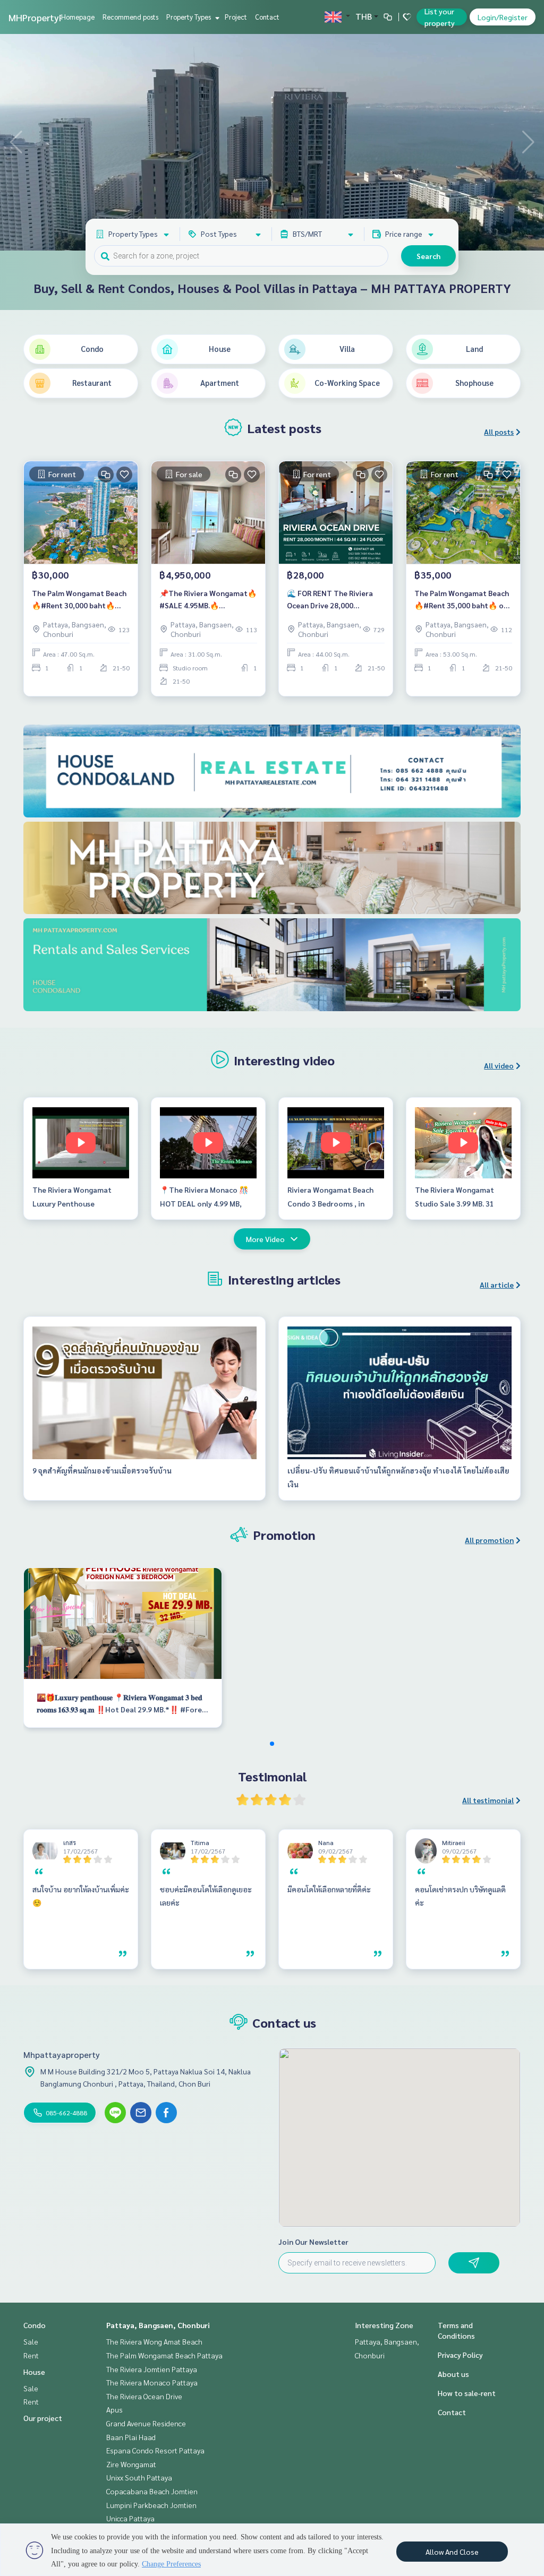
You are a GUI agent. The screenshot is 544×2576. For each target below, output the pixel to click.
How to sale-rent (467, 2393)
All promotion (489, 1540)
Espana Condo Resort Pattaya (155, 2450)
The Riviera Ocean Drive (144, 2396)
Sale (31, 2341)
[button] (528, 142)
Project (236, 17)
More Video (265, 1239)
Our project (43, 2418)
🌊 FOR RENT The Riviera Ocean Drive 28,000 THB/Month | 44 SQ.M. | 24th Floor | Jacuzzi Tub (335, 600)
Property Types (189, 17)
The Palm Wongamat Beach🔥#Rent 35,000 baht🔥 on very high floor (462, 600)
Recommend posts (130, 17)
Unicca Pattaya (130, 2518)
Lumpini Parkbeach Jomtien (151, 2505)
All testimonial (488, 1800)
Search (428, 256)
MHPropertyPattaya (50, 17)
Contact (267, 17)
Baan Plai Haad (131, 2437)
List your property (440, 17)
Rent (31, 2355)
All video (499, 1065)
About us (453, 2374)
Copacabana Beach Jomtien (152, 2491)
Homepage (78, 17)
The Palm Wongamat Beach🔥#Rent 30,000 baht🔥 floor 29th (79, 600)
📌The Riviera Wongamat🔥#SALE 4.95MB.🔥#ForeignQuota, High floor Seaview (208, 600)
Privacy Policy (460, 2355)
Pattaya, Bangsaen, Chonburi (158, 2325)
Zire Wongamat (131, 2464)
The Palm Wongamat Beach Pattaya (164, 2355)
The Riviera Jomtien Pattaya (152, 2369)
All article (497, 1285)
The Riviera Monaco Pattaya (152, 2382)
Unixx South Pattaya (139, 2477)
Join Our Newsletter (313, 2242)
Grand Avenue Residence (146, 2423)
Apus (114, 2409)
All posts (499, 432)
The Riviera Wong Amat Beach (154, 2341)
